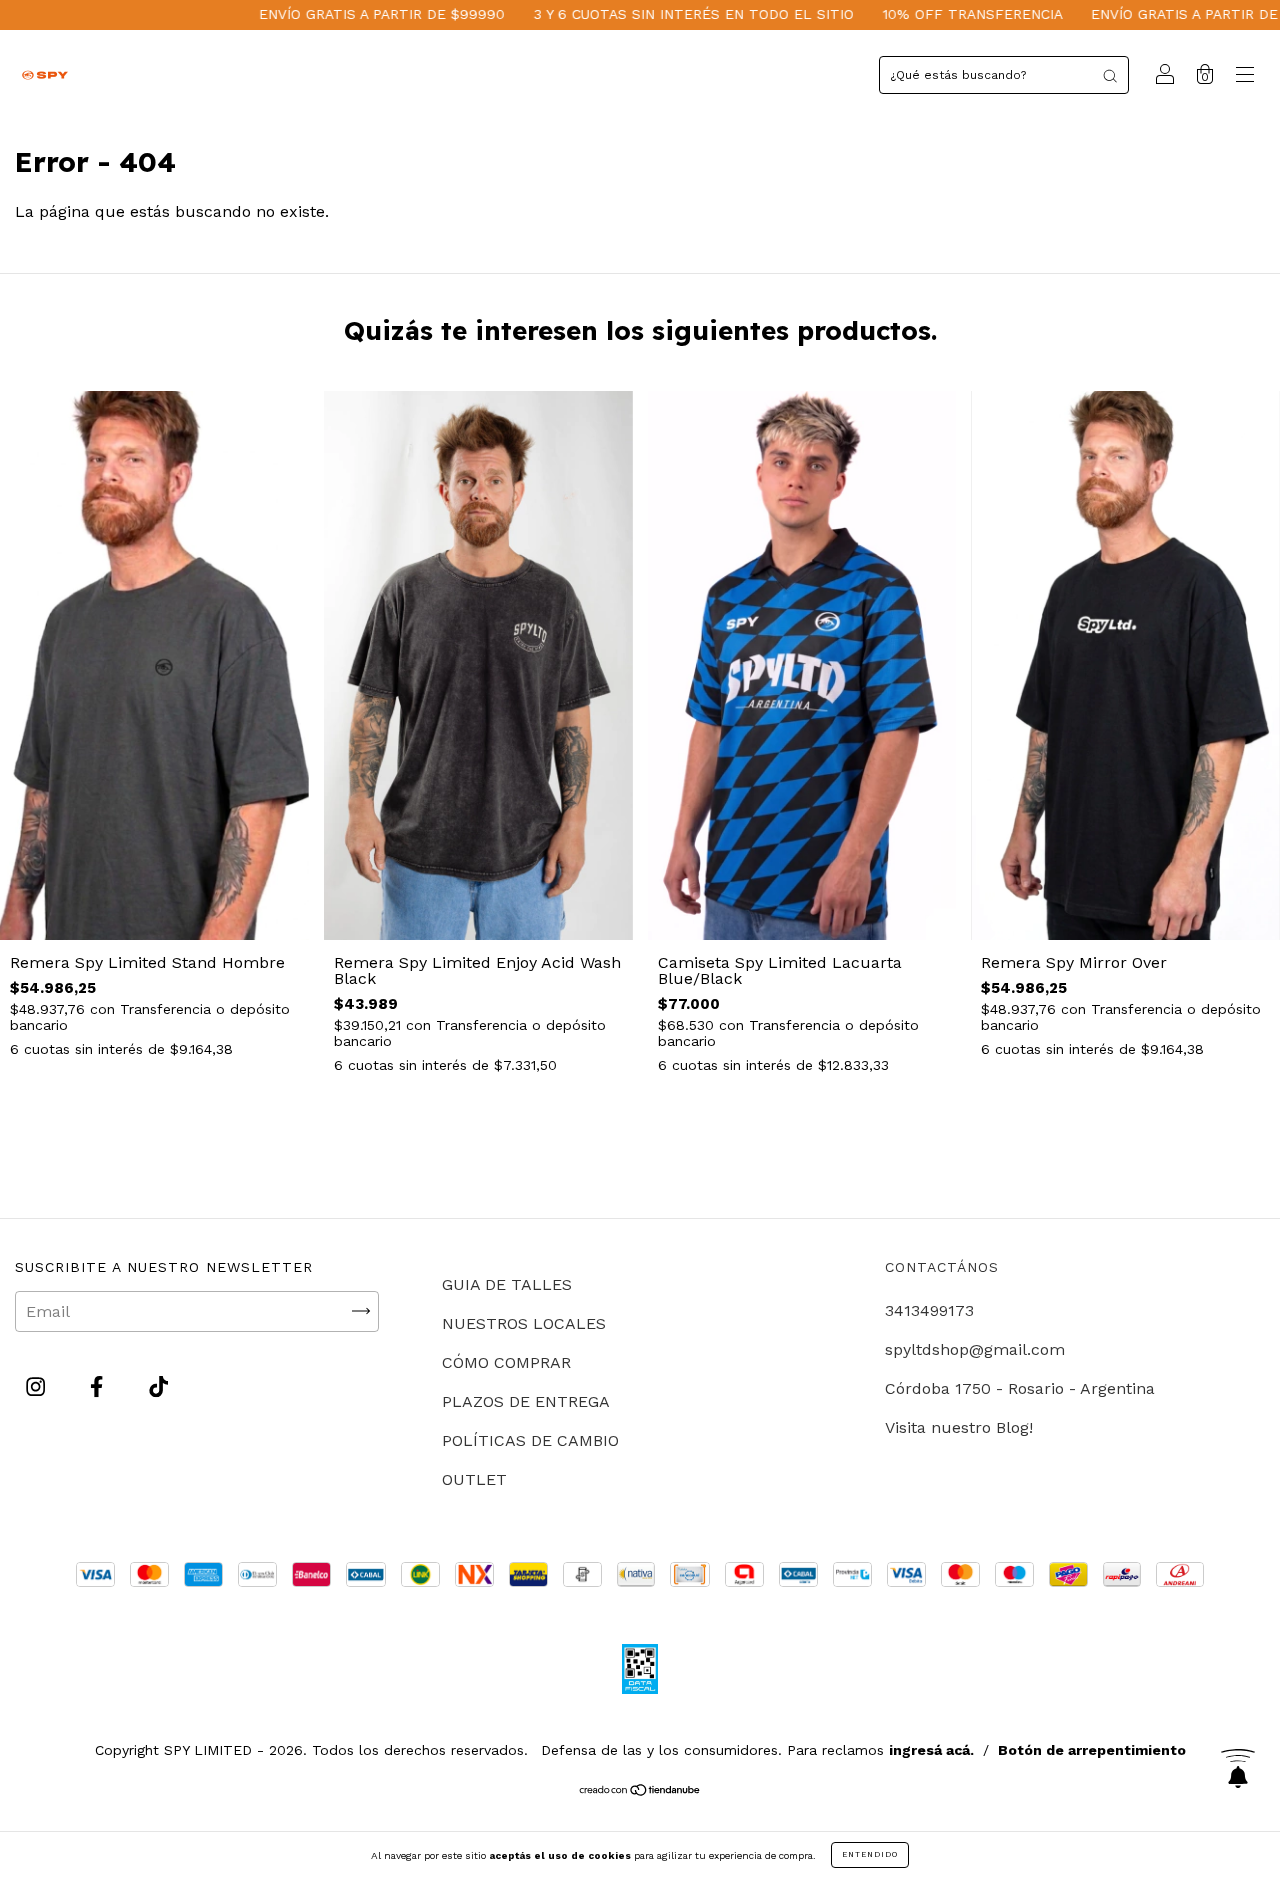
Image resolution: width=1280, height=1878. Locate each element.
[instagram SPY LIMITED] (38, 1386)
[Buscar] (1110, 75)
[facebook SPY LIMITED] (99, 1386)
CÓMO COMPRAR (506, 1362)
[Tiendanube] (640, 1791)
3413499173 (929, 1310)
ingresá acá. (931, 1750)
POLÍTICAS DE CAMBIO (530, 1440)
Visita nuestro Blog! (959, 1427)
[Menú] (1245, 76)
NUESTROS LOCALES (524, 1323)
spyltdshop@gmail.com (975, 1349)
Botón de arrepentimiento (1092, 1750)
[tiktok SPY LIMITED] (158, 1386)
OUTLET (474, 1479)
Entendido (870, 1854)
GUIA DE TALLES (507, 1284)
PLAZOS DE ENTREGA (526, 1401)
